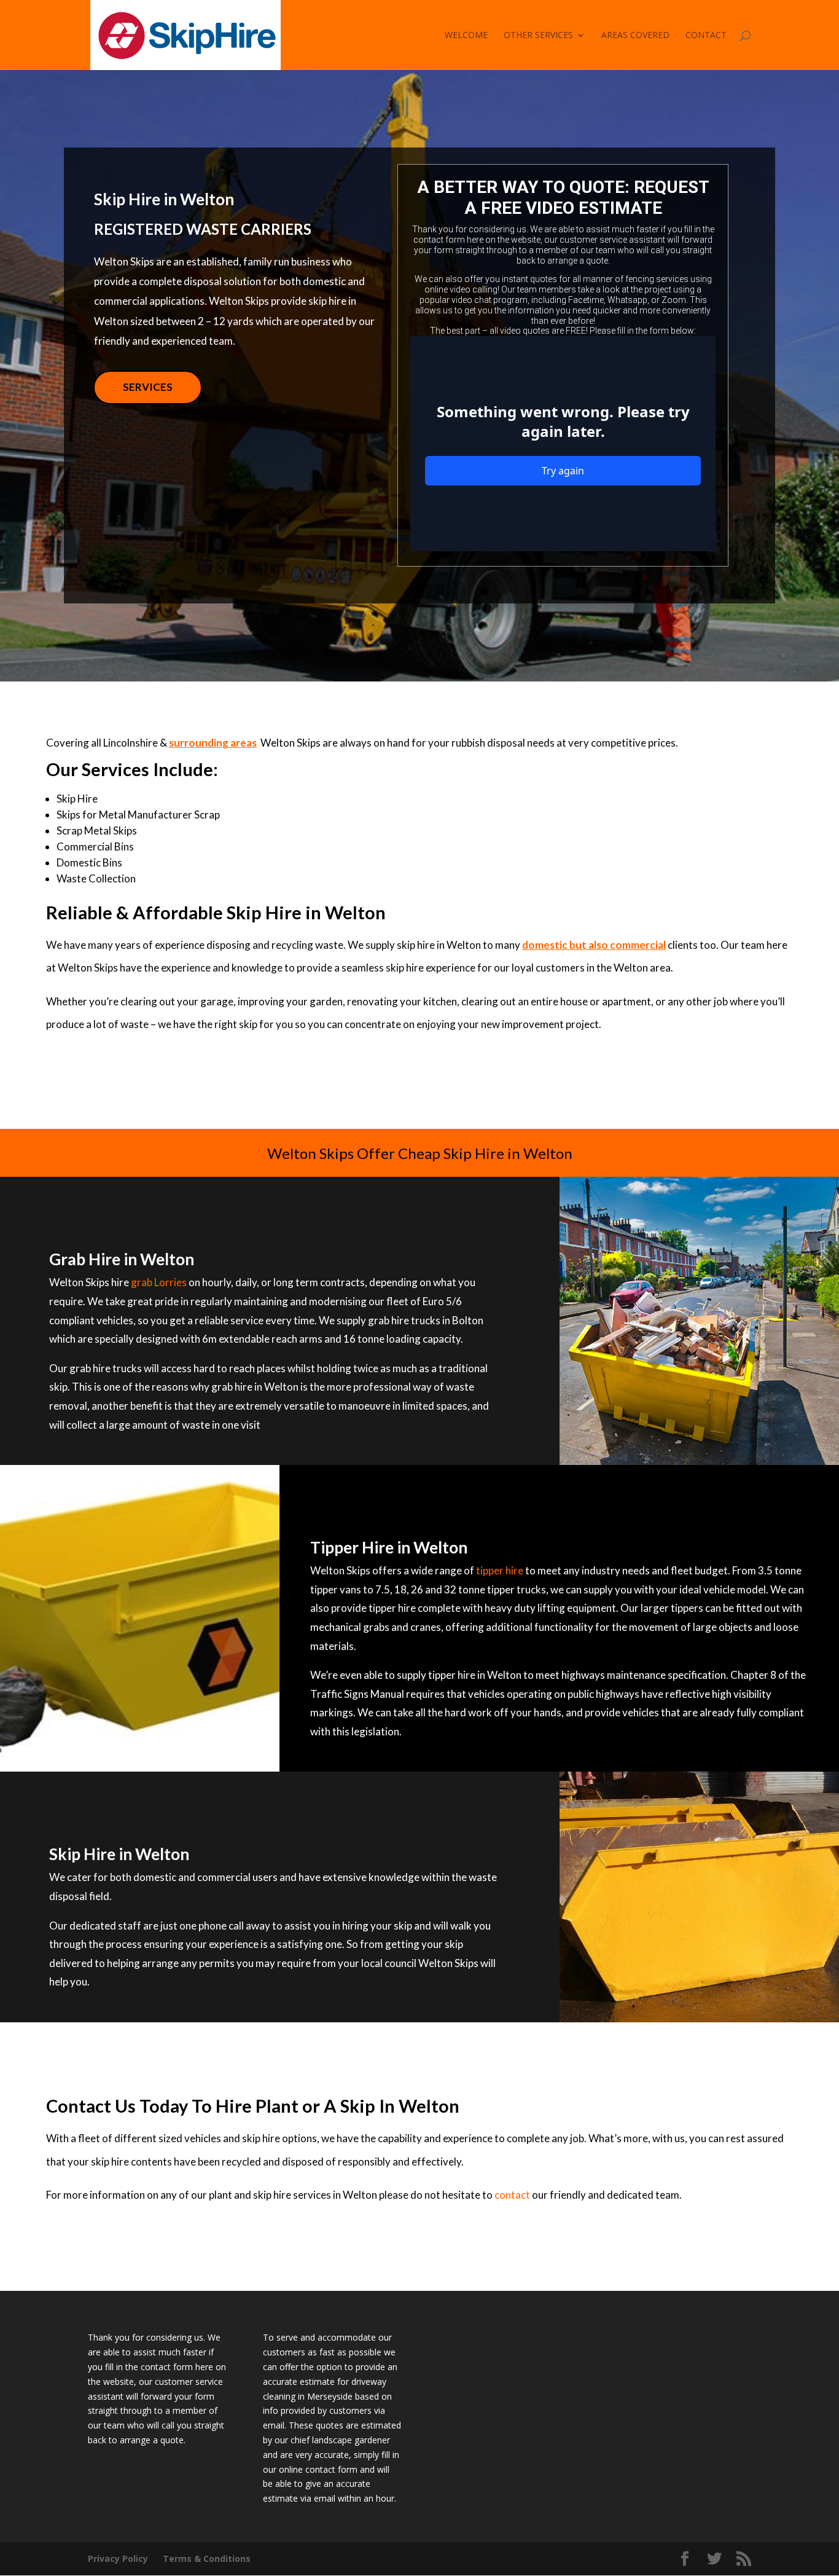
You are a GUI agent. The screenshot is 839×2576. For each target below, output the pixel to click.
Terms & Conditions (207, 2558)
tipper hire (500, 1570)
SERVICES (148, 387)
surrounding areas (213, 743)
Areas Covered (635, 36)
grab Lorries (159, 1282)
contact (512, 2195)
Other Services (538, 36)
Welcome (466, 36)
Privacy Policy (118, 2558)
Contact (706, 36)
